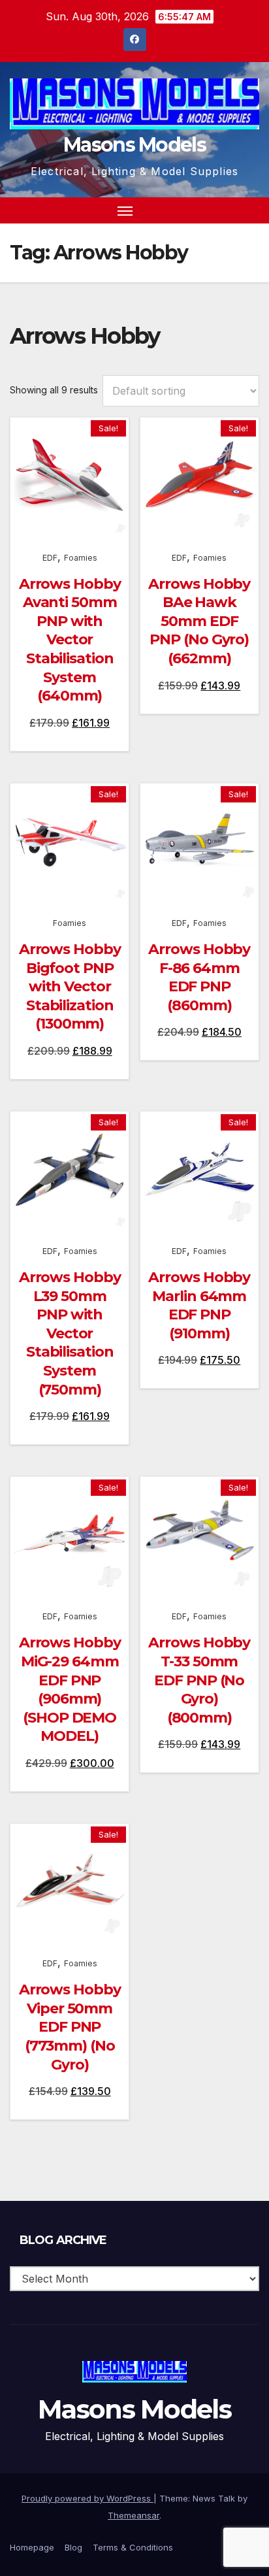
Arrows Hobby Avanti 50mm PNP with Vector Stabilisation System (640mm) (70, 640)
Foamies (81, 558)
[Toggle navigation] (125, 210)
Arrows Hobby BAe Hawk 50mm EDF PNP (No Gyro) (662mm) (199, 621)
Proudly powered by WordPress (87, 2498)
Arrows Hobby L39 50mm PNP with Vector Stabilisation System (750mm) (70, 1333)
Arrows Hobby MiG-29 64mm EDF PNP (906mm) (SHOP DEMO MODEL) (70, 1689)
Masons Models (134, 145)
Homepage (32, 2547)
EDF (50, 558)
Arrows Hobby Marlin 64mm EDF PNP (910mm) (199, 1305)
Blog (73, 2547)
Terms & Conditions (133, 2547)
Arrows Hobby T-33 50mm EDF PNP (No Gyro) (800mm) (199, 1680)
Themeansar (134, 2515)
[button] (226, 210)
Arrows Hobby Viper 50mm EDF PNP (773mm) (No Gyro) (70, 2027)
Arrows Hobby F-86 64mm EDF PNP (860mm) (199, 977)
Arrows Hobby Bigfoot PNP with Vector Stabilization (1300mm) (70, 986)
